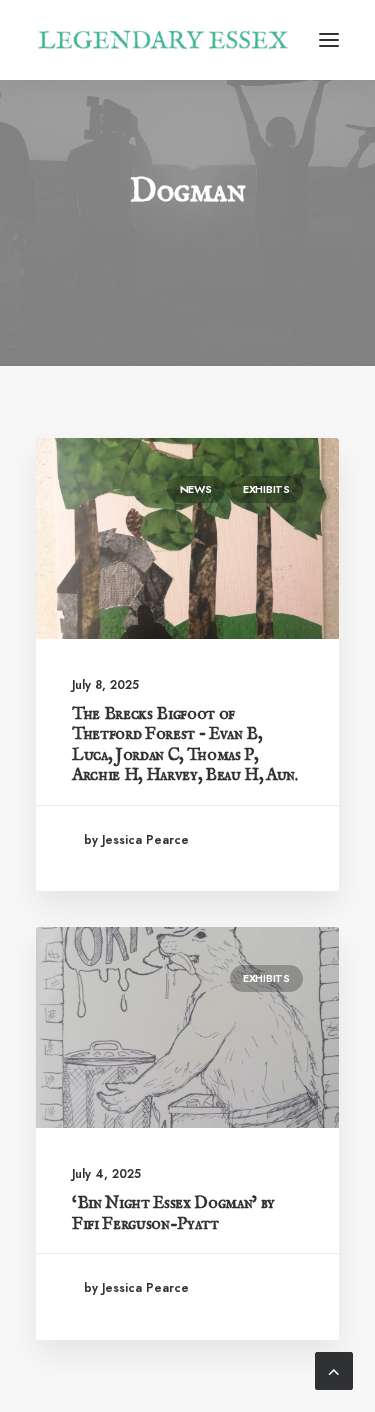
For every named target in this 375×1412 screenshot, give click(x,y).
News (196, 489)
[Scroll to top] (334, 1369)
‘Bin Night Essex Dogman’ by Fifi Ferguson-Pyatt (173, 1213)
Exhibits (266, 489)
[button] (329, 40)
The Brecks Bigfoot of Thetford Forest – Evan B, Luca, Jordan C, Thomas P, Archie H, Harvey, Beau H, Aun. (185, 745)
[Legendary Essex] (163, 40)
